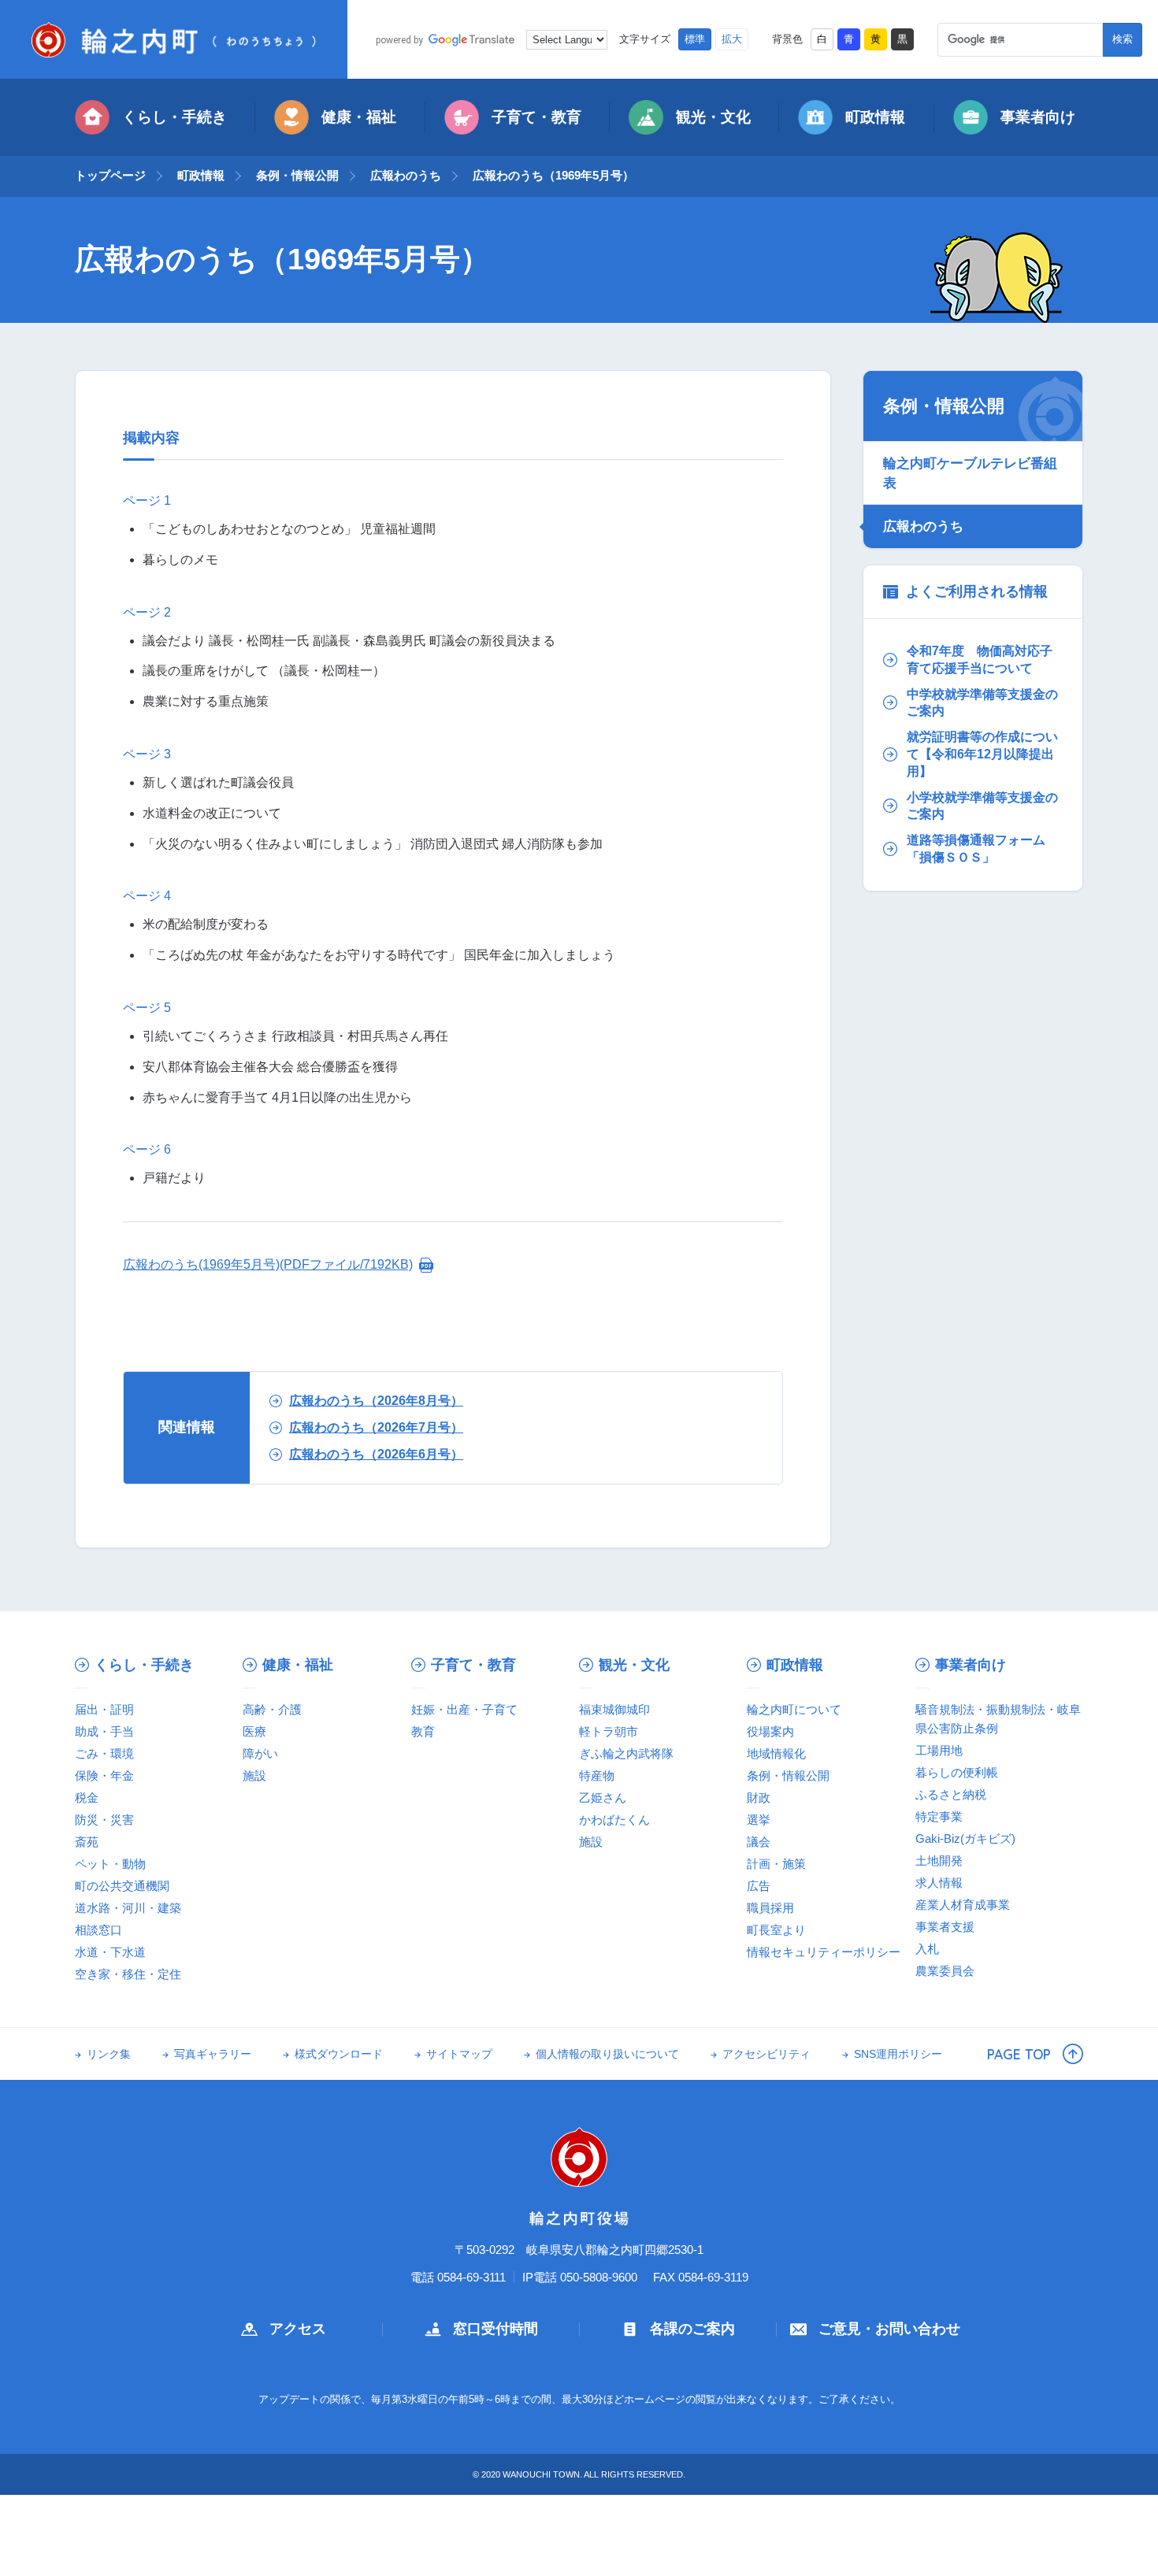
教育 (423, 1731)
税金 (87, 1798)
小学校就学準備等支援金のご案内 (982, 806)
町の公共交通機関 (122, 1886)
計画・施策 (776, 1864)
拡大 (732, 39)
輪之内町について (794, 1709)
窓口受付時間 (495, 2329)
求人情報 (939, 1883)
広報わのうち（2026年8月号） (376, 1401)
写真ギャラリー (213, 2054)
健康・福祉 (359, 117)
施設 (254, 1775)
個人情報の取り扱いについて (607, 2054)
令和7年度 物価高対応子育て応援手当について (980, 660)
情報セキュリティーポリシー (824, 1952)
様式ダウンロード (339, 2054)
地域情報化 (776, 1753)
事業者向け (1038, 117)
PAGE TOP (1019, 2054)
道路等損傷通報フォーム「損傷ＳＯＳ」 (976, 849)
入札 (927, 1949)
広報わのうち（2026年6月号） (376, 1454)
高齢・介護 (272, 1709)
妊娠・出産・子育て (464, 1709)
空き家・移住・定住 (128, 1974)
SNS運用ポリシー (898, 2054)
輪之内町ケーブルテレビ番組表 (970, 473)
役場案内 (770, 1731)
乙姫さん (603, 1798)
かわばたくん (614, 1820)
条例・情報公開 (297, 175)
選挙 (759, 1820)
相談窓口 (98, 1930)
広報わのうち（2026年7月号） (376, 1427)
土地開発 (939, 1861)
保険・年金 (104, 1775)
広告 (759, 1886)
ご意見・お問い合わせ (889, 2329)
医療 (254, 1731)
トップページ (110, 175)
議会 (759, 1842)
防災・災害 (104, 1820)
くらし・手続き (174, 117)
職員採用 (770, 1908)
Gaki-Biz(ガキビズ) (965, 1838)
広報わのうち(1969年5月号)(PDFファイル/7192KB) (268, 1264)
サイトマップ (459, 2054)
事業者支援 (945, 1927)
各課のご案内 (692, 2329)
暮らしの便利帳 (957, 1772)
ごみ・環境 (104, 1753)
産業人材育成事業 (963, 1905)
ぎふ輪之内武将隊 (626, 1753)
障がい (260, 1753)
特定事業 (939, 1816)
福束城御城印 (614, 1709)
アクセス (298, 2329)
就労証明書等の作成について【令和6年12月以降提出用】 (982, 754)
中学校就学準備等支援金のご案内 (982, 703)
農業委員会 (945, 1971)
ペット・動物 (110, 1864)
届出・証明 (104, 1709)
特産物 (597, 1775)
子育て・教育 (536, 117)
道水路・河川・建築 (128, 1908)
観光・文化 (713, 117)
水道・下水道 (110, 1952)
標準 (695, 39)
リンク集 (109, 2054)
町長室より (776, 1930)
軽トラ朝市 (609, 1731)
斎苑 (87, 1842)
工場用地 (939, 1750)
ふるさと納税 (951, 1794)
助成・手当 (104, 1731)
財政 (759, 1798)
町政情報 (875, 117)
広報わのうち (406, 175)
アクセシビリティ (766, 2054)
